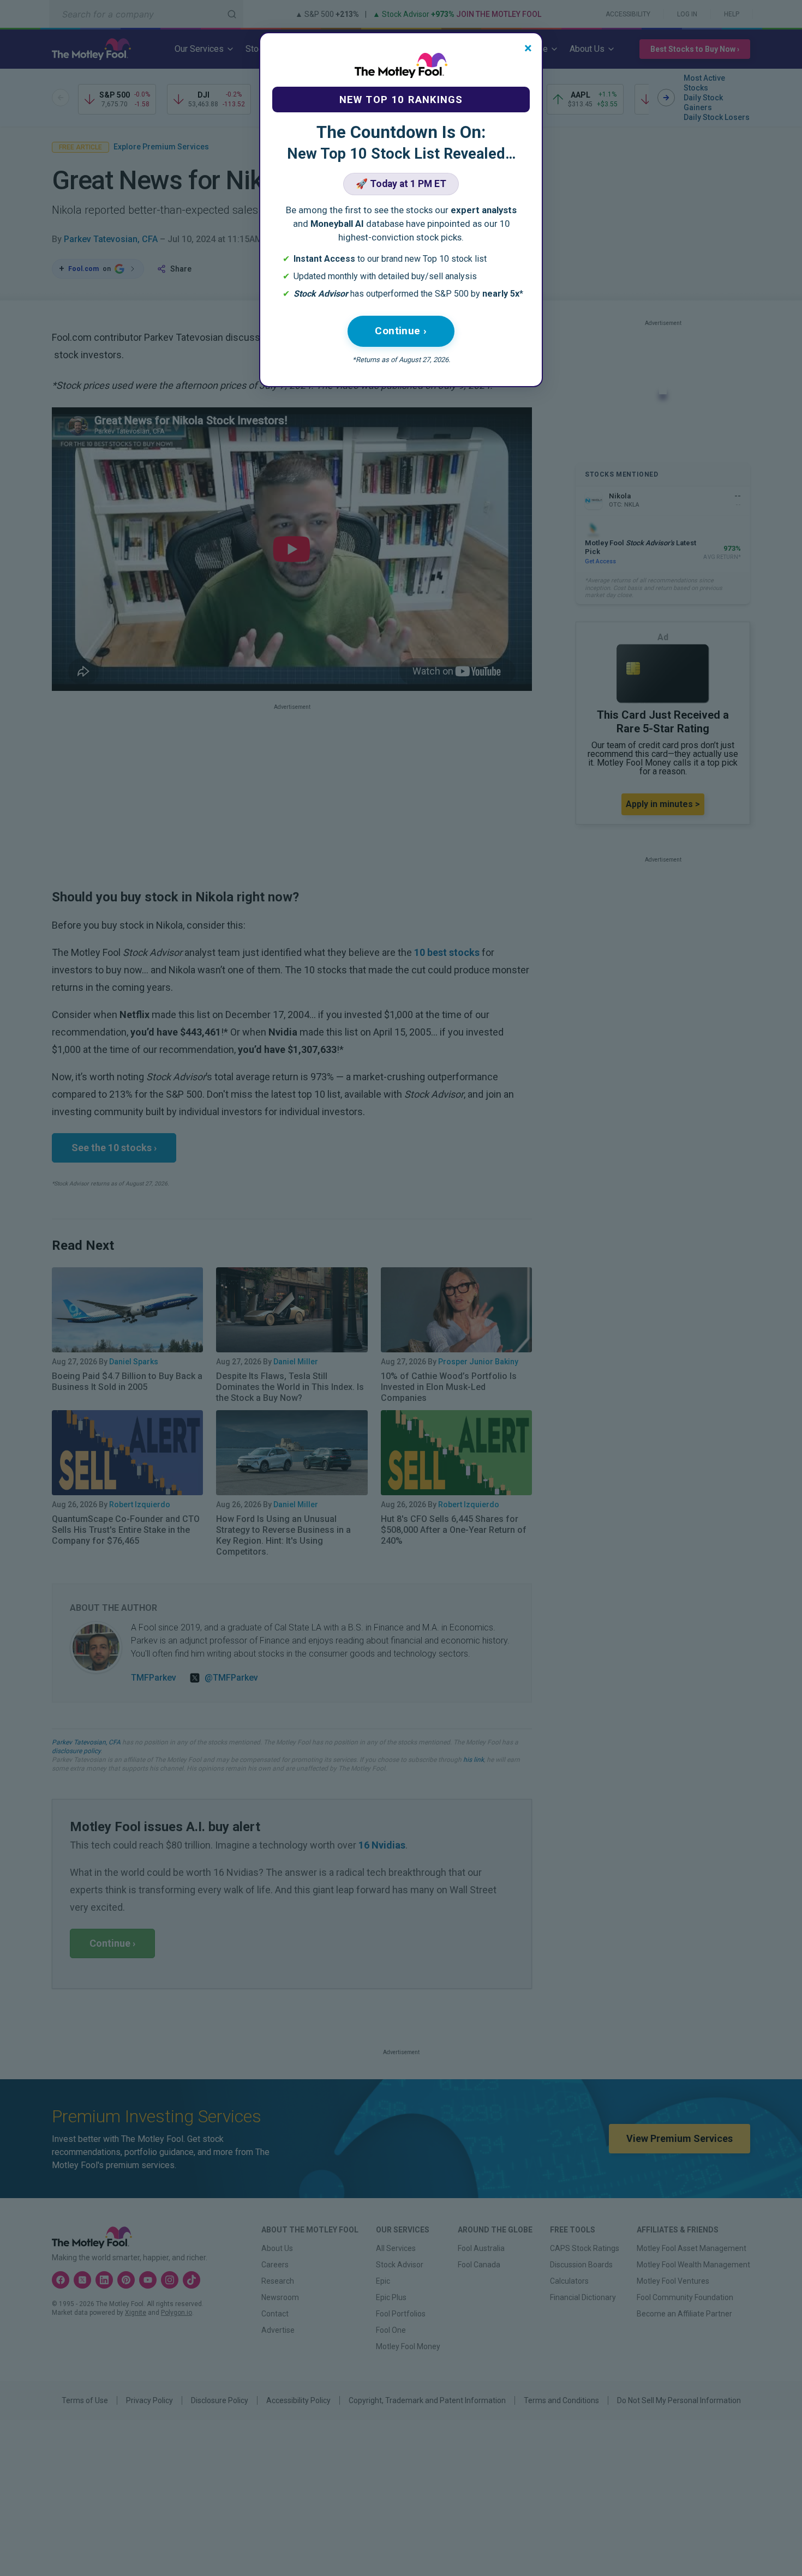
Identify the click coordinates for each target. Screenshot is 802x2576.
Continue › (401, 331)
